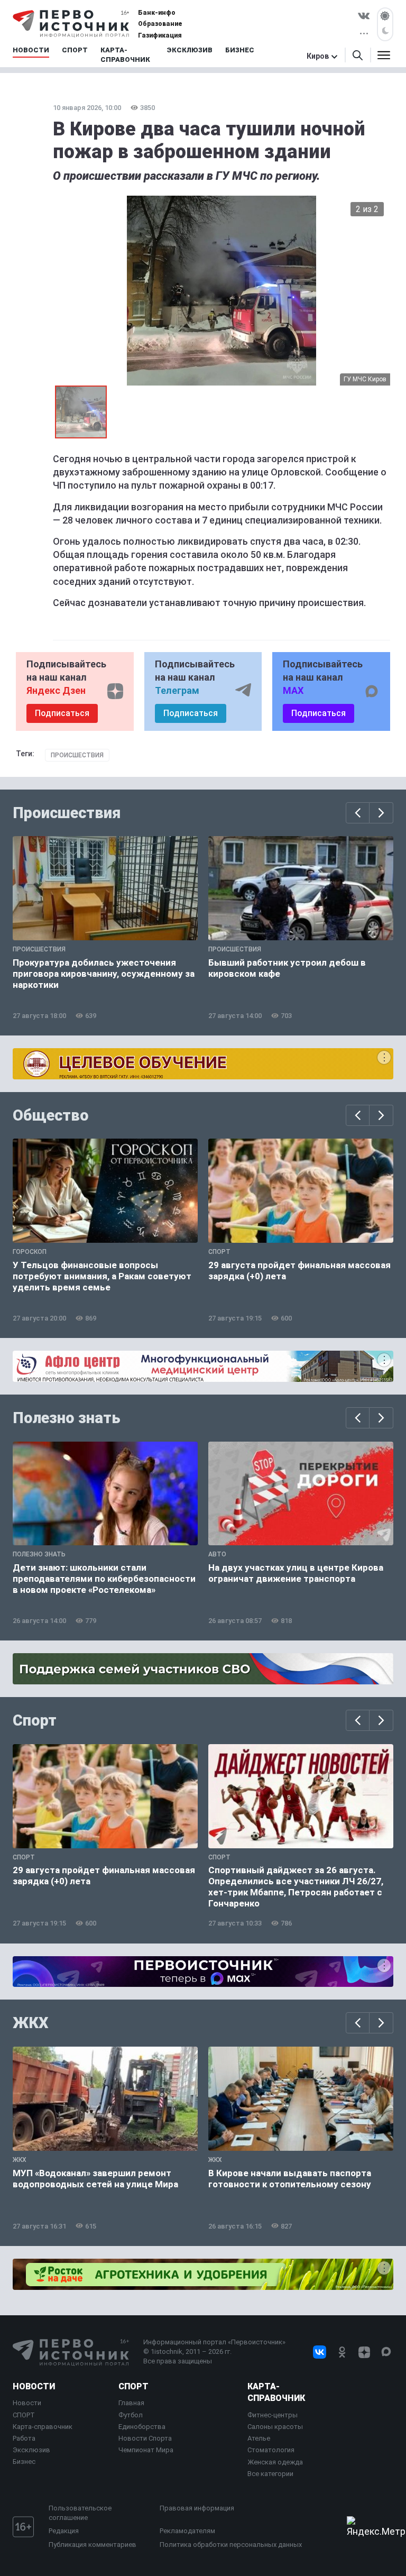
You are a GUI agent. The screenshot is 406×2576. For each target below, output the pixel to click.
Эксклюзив (31, 2450)
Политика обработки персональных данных (231, 2545)
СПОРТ (24, 2415)
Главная (131, 2403)
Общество (51, 1115)
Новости (34, 2386)
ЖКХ (31, 2023)
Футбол (131, 2415)
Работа (24, 2438)
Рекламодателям (187, 2531)
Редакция (64, 2531)
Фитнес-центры (273, 2415)
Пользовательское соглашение (80, 2513)
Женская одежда (275, 2462)
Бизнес (24, 2462)
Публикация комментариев (93, 2545)
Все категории (270, 2474)
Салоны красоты (275, 2427)
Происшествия (77, 755)
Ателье (259, 2438)
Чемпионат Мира (146, 2450)
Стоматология (271, 2450)
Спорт (35, 1720)
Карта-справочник (43, 2427)
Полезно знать (67, 1418)
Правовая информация (197, 2508)
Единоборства (142, 2427)
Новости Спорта (145, 2438)
